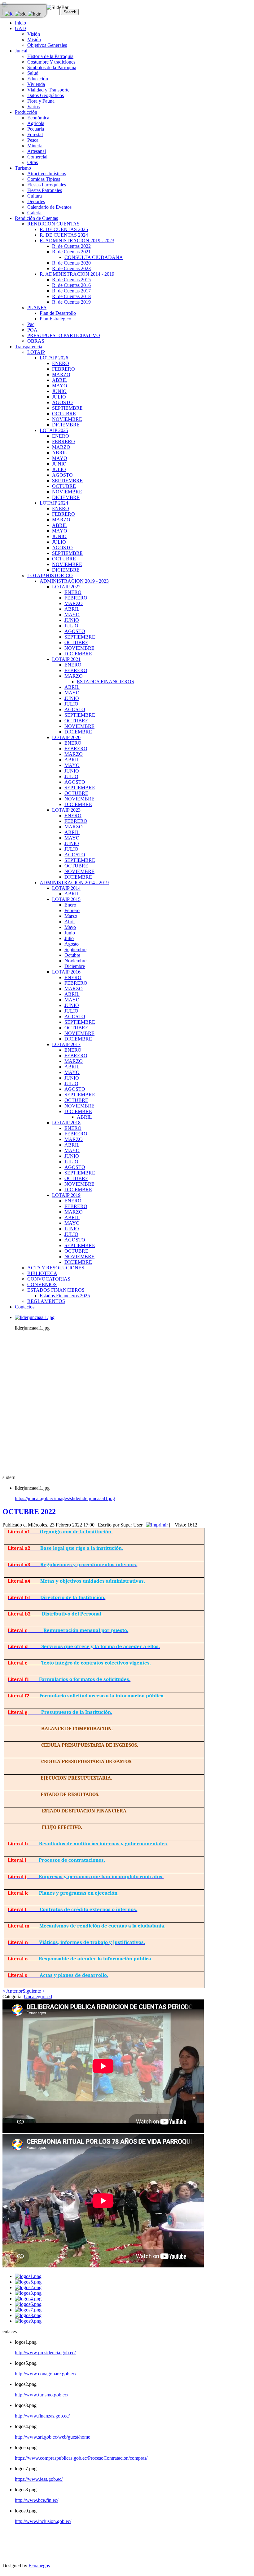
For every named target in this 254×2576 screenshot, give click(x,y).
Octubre (72, 955)
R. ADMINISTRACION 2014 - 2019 (77, 274)
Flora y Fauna (41, 101)
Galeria (34, 213)
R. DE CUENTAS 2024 (64, 235)
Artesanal (37, 151)
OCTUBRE (64, 414)
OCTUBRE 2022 (29, 1512)
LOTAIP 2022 (66, 587)
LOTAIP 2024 (54, 503)
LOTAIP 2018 (66, 1123)
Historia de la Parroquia (50, 56)
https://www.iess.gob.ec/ (39, 2479)
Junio (70, 933)
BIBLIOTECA (42, 1273)
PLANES (37, 308)
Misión (34, 40)
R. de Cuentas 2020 (71, 263)
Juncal (21, 51)
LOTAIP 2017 (66, 1044)
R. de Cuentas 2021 (71, 252)
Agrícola (36, 123)
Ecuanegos (39, 2566)
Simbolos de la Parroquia (52, 67)
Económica (38, 118)
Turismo (23, 168)
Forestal (35, 134)
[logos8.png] (28, 2315)
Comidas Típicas (44, 179)
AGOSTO (62, 402)
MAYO (60, 386)
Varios (33, 107)
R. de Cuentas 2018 (71, 296)
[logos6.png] (28, 2304)
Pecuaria (36, 129)
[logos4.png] (28, 2299)
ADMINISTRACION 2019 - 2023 (74, 581)
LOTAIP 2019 (66, 1195)
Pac (31, 324)
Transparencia (28, 347)
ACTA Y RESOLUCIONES (56, 1268)
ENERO (61, 363)
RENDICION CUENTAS (53, 224)
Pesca (33, 140)
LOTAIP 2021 (66, 659)
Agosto (72, 944)
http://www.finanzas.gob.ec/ (42, 2416)
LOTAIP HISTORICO (50, 575)
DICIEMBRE (66, 425)
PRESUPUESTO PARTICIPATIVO (64, 335)
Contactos (25, 1307)
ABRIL (60, 380)
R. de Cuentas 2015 (71, 280)
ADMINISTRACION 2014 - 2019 (74, 882)
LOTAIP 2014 (66, 888)
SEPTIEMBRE (67, 408)
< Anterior (13, 1991)
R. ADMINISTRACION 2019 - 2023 (77, 241)
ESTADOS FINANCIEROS (105, 682)
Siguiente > (34, 1991)
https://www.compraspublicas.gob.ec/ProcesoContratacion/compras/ (81, 2458)
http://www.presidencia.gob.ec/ (45, 2353)
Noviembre (75, 961)
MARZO (61, 374)
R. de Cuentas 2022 (71, 246)
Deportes (36, 201)
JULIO (59, 397)
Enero (70, 905)
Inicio (20, 23)
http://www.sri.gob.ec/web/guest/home (53, 2437)
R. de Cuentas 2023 (71, 268)
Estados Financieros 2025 (65, 1296)
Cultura (35, 196)
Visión (34, 34)
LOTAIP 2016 (66, 972)
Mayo (70, 927)
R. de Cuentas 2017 (71, 291)
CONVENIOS (42, 1284)
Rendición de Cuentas (36, 218)
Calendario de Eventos (49, 207)
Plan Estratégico (55, 319)
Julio (69, 938)
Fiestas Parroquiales (47, 185)
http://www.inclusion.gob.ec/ (43, 2521)
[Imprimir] (157, 1525)
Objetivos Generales (47, 45)
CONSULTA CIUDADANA (94, 257)
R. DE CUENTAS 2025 (64, 229)
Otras (33, 162)
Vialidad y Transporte (48, 90)
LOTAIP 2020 (66, 737)
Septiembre (75, 949)
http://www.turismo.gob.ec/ (42, 2395)
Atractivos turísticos (47, 174)
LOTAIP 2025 (54, 430)
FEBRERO (63, 369)
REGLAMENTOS (46, 1301)
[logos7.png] (28, 2310)
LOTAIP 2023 (66, 810)
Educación (38, 79)
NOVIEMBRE (67, 419)
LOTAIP (36, 352)
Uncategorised (38, 1997)
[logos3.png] (28, 2293)
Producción (26, 112)
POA (32, 330)
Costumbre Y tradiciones (51, 62)
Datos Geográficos (46, 95)
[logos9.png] (28, 2321)
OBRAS (36, 341)
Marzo (71, 916)
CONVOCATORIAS (49, 1279)
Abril (70, 922)
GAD (20, 28)
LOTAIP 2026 (54, 358)
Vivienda (36, 84)
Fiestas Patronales (45, 190)
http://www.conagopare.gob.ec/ (46, 2374)
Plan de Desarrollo (58, 313)
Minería (35, 146)
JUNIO (59, 391)
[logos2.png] (28, 2287)
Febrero (72, 910)
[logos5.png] (28, 2282)
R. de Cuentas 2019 (71, 302)
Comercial (37, 157)
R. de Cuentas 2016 (71, 285)
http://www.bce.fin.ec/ (37, 2500)
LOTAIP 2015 (66, 899)
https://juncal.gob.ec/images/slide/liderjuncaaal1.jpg (65, 1498)
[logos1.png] (28, 2276)
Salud (33, 73)
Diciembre (75, 966)
